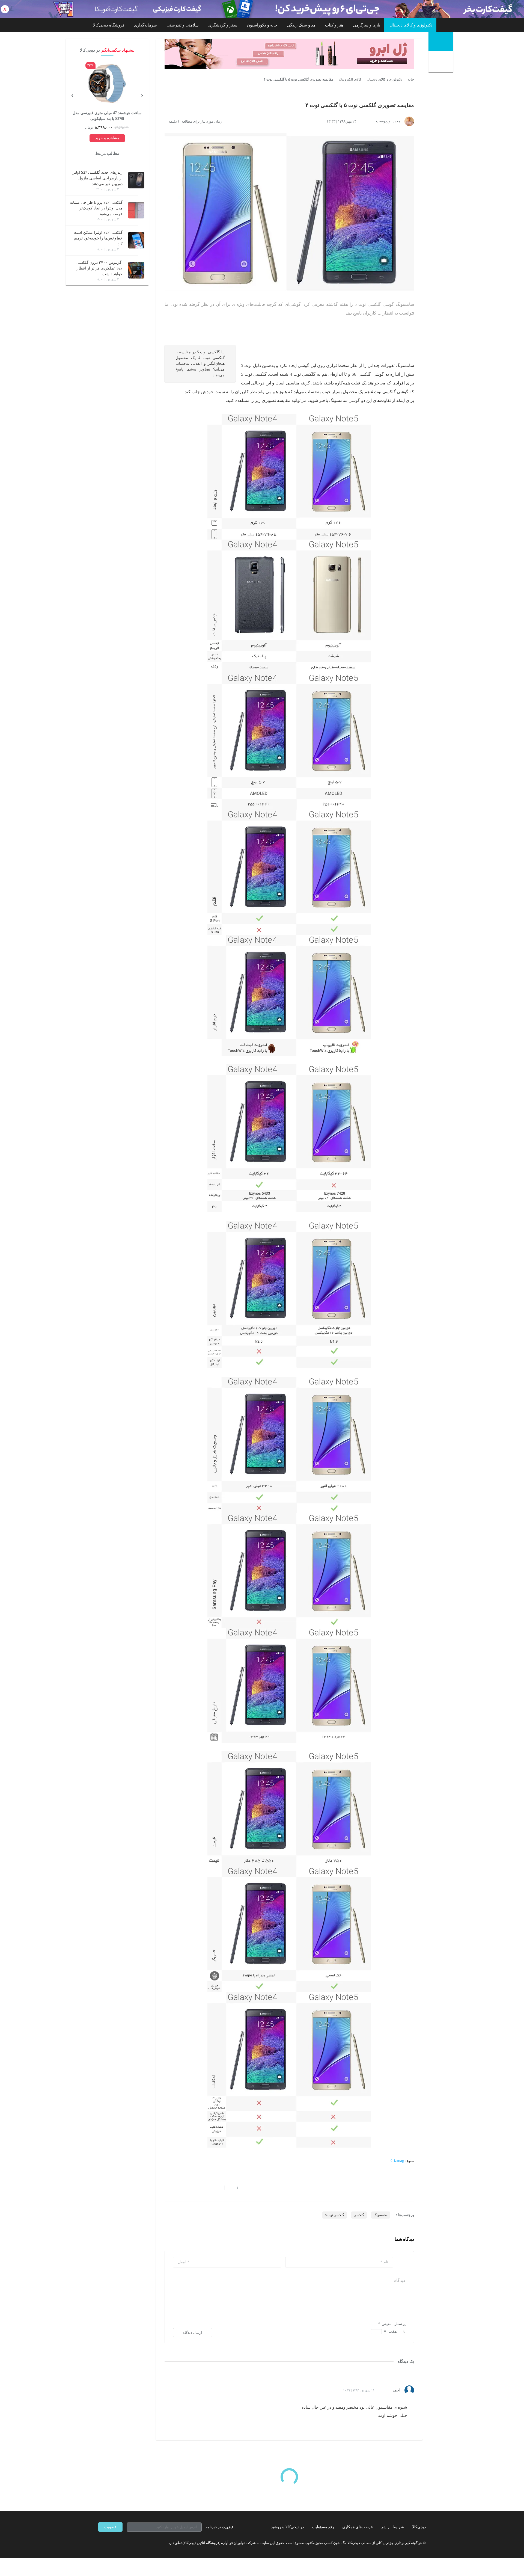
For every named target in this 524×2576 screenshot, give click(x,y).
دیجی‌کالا (419, 2527)
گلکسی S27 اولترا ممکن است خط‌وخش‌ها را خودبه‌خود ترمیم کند (98, 238)
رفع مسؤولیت (323, 2527)
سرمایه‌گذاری (145, 25)
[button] (235, 2187)
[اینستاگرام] (110, 2543)
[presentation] (142, 94)
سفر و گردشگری (223, 25)
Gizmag (397, 2161)
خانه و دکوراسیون (262, 25)
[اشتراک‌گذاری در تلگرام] (167, 2187)
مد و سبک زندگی (301, 25)
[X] (120, 2543)
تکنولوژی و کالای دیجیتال (411, 25)
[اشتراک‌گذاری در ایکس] (186, 2187)
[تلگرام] (100, 2543)
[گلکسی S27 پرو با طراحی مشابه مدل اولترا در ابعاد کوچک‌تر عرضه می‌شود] (136, 210)
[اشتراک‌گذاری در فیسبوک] (196, 2187)
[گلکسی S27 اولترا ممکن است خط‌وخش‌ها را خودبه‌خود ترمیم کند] (136, 240)
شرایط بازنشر (392, 2527)
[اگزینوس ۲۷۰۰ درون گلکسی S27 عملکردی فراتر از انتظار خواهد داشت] (136, 270)
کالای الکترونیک (350, 79)
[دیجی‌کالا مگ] (441, 42)
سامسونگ (381, 2215)
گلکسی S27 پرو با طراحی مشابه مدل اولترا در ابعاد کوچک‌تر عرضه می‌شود (96, 208)
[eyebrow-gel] (289, 54)
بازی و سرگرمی (367, 25)
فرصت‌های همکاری (358, 2527)
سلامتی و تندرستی (183, 25)
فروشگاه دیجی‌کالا (109, 25)
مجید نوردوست (388, 121)
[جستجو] (441, 63)
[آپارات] (130, 2543)
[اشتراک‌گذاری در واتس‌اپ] (177, 2187)
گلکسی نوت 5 (335, 2215)
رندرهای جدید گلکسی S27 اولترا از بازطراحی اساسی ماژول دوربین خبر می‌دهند (97, 178)
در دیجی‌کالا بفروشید (287, 2527)
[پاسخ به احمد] (188, 2390)
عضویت (110, 2527)
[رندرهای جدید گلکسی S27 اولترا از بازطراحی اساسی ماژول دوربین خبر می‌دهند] (136, 180)
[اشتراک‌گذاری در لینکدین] (206, 2187)
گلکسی (359, 2215)
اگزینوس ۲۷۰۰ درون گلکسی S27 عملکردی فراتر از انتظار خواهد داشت (99, 268)
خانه (411, 79)
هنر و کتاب (334, 25)
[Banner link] (262, 9)
